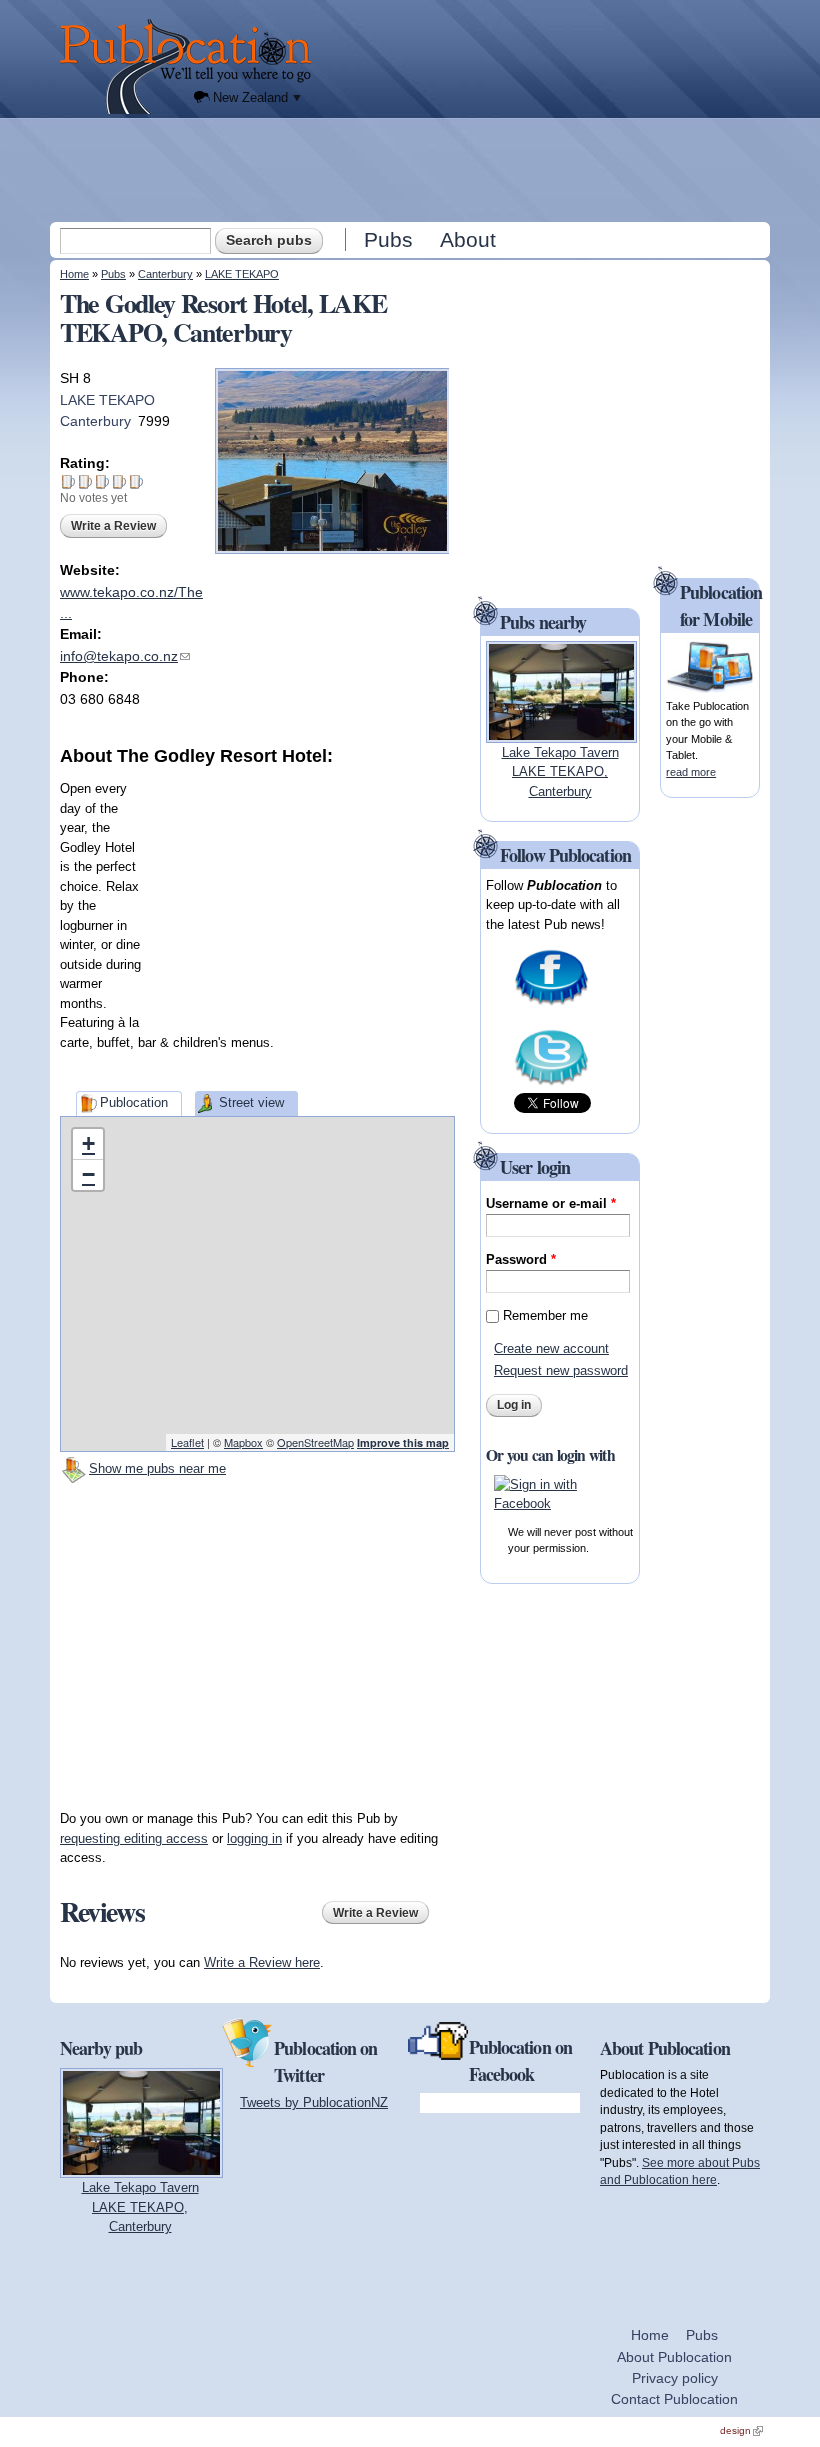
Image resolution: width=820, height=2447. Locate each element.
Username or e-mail (551, 1203)
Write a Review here (262, 1962)
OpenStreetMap (315, 1442)
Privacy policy (675, 2378)
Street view (251, 1102)
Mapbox (243, 1442)
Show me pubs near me (157, 1468)
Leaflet (187, 1442)
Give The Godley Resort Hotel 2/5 (85, 481)
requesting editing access (134, 1838)
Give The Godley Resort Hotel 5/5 (136, 481)
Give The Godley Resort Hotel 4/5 (119, 481)
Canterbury (165, 274)
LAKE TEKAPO (242, 274)
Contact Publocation (674, 2399)
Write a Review (113, 526)
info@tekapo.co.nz (125, 656)
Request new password (561, 1370)
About (468, 239)
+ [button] (88, 1143)
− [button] (88, 1174)
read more (691, 772)
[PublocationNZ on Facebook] (551, 1003)
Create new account (551, 1348)
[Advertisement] (412, 169)
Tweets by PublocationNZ (314, 2102)
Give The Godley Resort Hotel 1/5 (68, 481)
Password (521, 1259)
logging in (254, 1838)
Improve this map (403, 1442)
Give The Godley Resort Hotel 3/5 (102, 481)
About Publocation (674, 2357)
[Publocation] (190, 66)
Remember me (545, 1315)
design (741, 2430)
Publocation (134, 1102)
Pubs (388, 239)
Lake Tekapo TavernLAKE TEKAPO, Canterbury (560, 772)
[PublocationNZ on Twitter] (551, 1083)
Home (74, 274)
